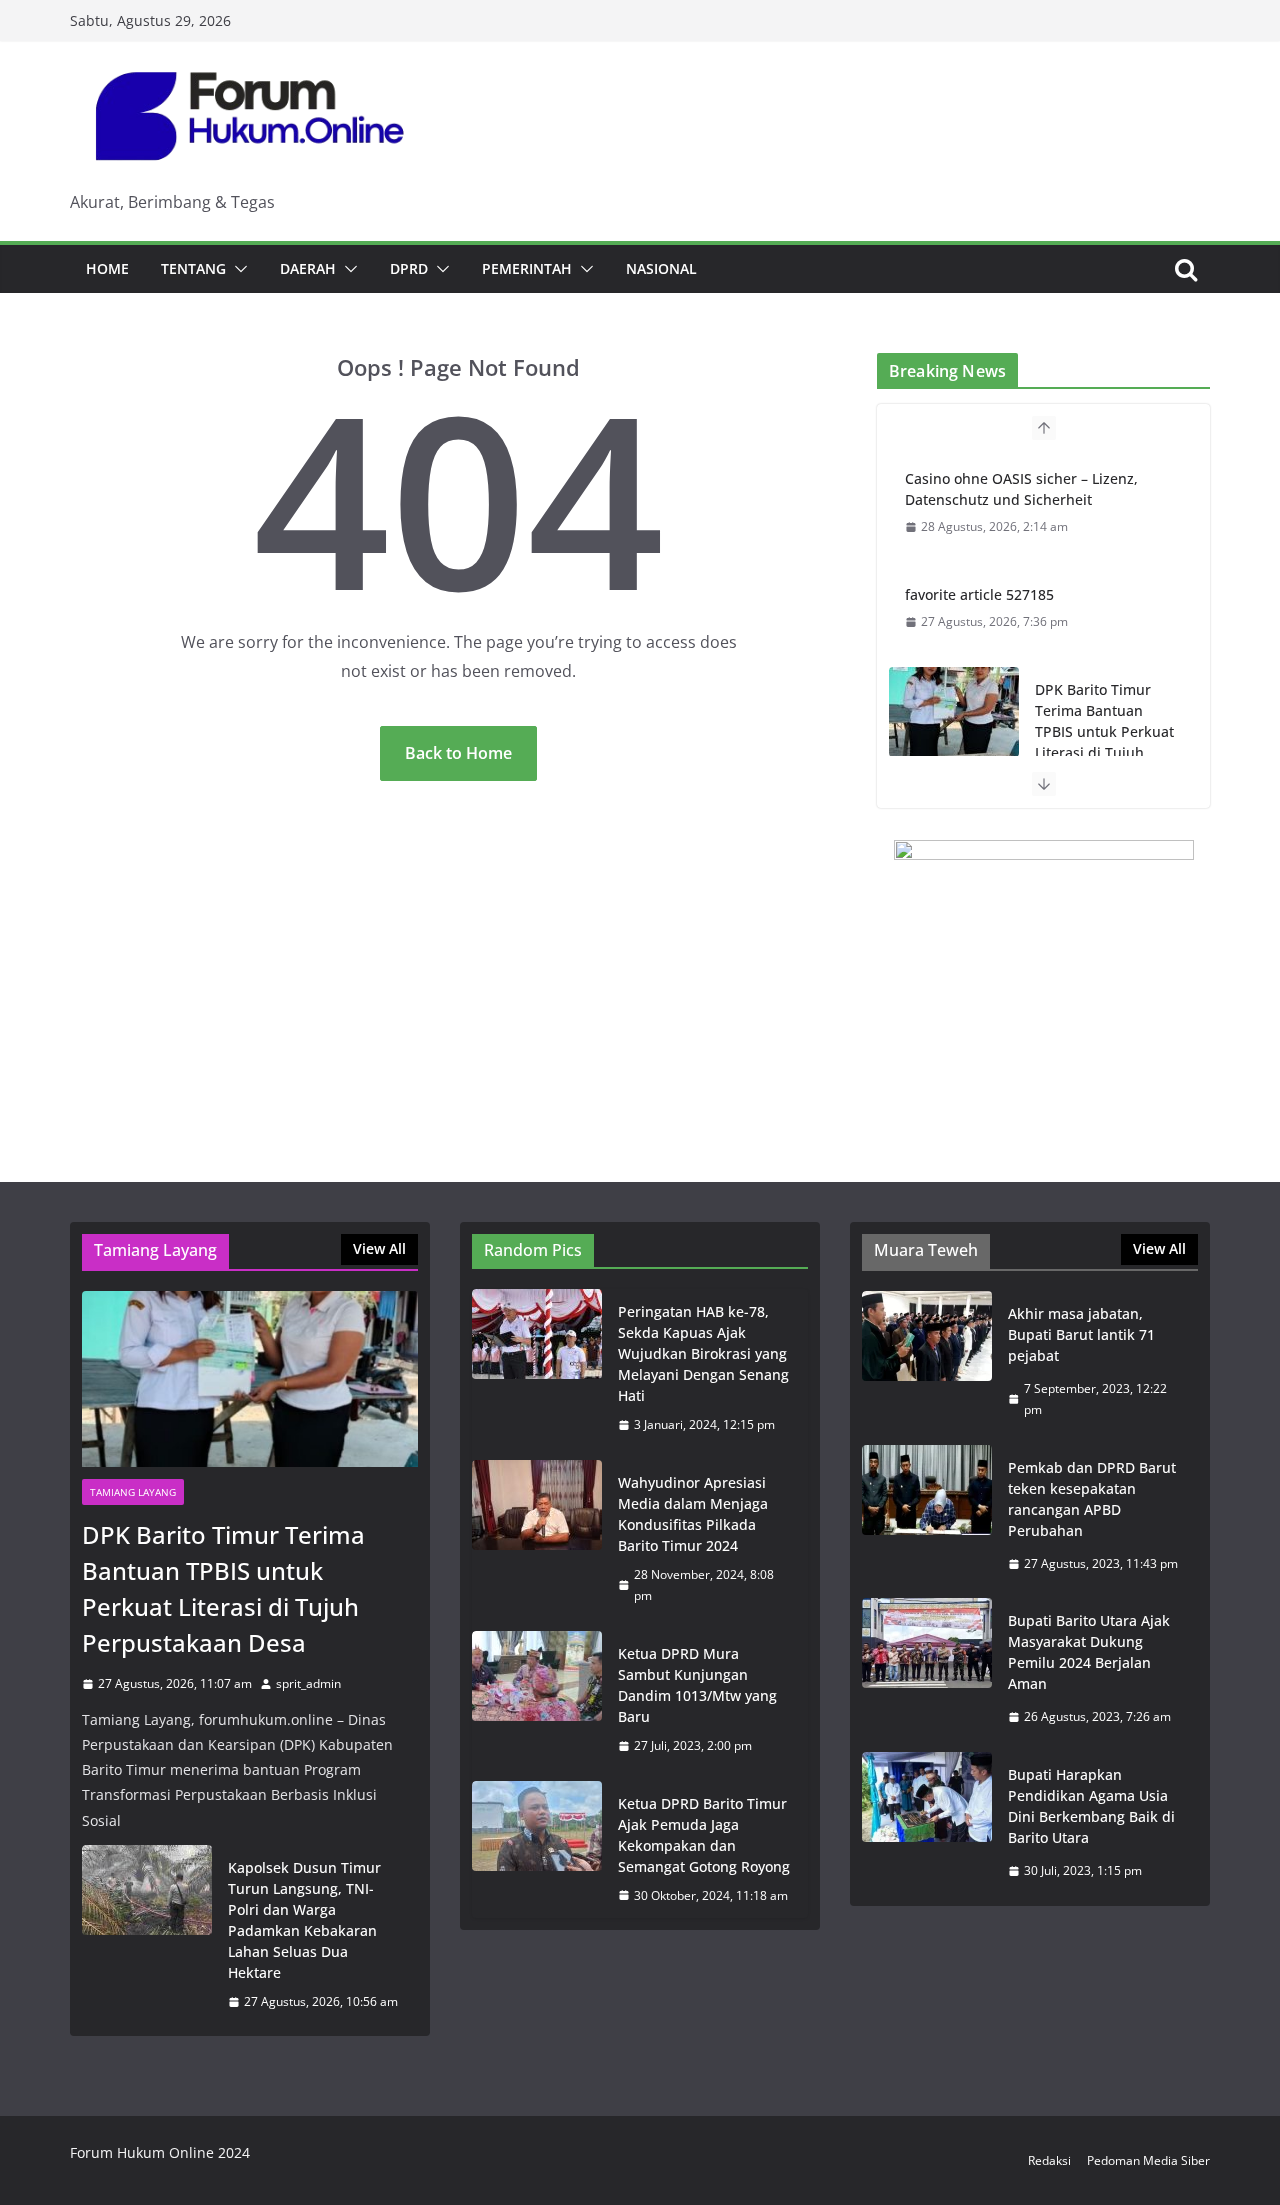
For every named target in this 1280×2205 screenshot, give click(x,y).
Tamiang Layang (133, 1492)
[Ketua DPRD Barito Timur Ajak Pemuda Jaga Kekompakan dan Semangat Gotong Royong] (537, 1850)
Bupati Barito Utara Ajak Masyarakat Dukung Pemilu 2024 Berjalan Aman (1089, 1652)
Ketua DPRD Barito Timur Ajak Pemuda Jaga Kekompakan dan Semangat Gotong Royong (704, 1835)
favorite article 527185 (979, 594)
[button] (237, 269)
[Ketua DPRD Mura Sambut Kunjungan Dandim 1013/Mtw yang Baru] (537, 1700)
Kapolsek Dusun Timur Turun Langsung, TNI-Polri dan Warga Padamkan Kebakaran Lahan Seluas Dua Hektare (304, 1920)
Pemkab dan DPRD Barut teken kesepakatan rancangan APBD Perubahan (1092, 1499)
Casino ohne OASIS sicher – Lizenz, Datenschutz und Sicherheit (1021, 489)
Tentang (193, 268)
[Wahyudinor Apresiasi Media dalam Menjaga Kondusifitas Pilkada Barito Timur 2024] (537, 1539)
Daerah (308, 268)
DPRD (409, 268)
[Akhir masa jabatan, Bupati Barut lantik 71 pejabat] (927, 1362)
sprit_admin (308, 1683)
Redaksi (1049, 2160)
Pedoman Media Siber (1148, 2160)
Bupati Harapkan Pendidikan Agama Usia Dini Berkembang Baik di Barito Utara (1091, 1806)
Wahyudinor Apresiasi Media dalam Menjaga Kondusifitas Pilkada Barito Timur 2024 (693, 1514)
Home (107, 268)
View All (379, 1248)
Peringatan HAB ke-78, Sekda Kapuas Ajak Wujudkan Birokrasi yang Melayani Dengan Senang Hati (703, 1353)
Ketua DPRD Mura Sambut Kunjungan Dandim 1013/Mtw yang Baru (697, 1685)
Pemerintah (527, 268)
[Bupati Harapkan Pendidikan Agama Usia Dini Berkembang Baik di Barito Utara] (927, 1823)
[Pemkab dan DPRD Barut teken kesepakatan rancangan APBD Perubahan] (927, 1516)
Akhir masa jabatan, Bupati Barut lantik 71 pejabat (1081, 1334)
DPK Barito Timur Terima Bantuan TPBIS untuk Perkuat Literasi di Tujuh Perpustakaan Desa (1104, 731)
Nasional (661, 268)
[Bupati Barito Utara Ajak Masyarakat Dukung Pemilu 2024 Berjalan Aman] (927, 1669)
